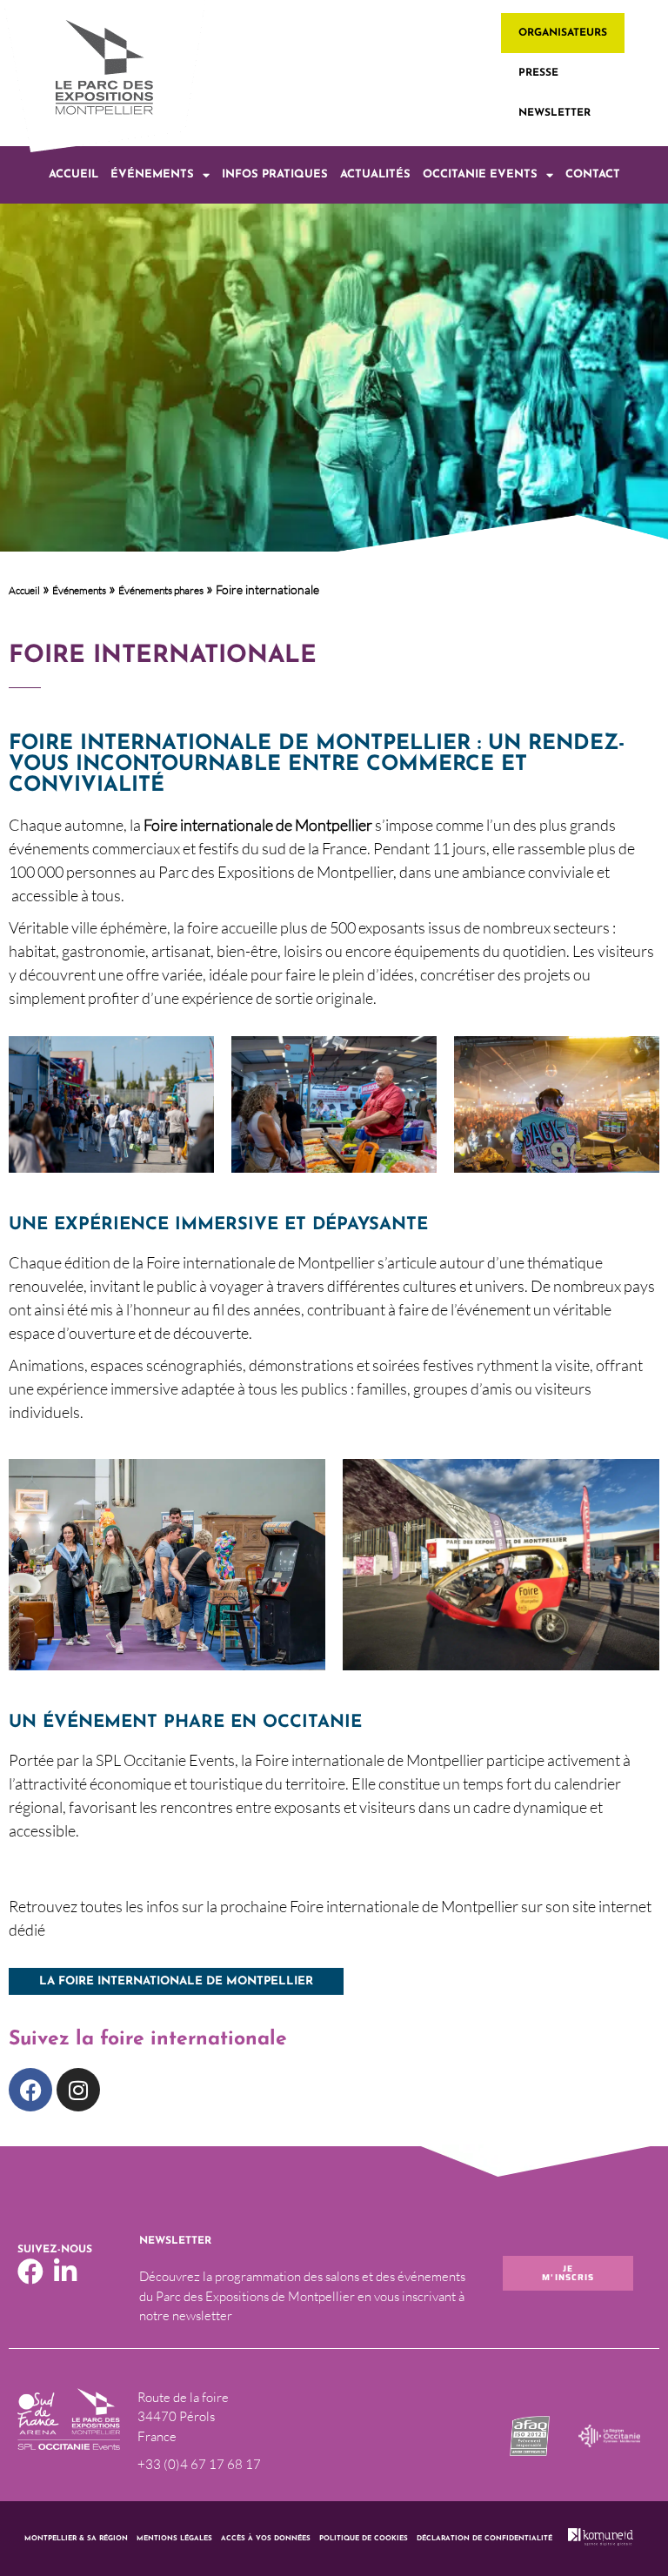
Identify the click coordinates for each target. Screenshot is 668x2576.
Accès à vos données (266, 2539)
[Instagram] (78, 2090)
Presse (538, 73)
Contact (593, 174)
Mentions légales (174, 2539)
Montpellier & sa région (76, 2539)
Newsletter (554, 113)
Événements (152, 174)
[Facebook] (30, 2090)
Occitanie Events (480, 174)
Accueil (73, 174)
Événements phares (161, 590)
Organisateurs (563, 33)
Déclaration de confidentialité (484, 2539)
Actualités (375, 174)
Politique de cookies (364, 2539)
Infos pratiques (275, 174)
